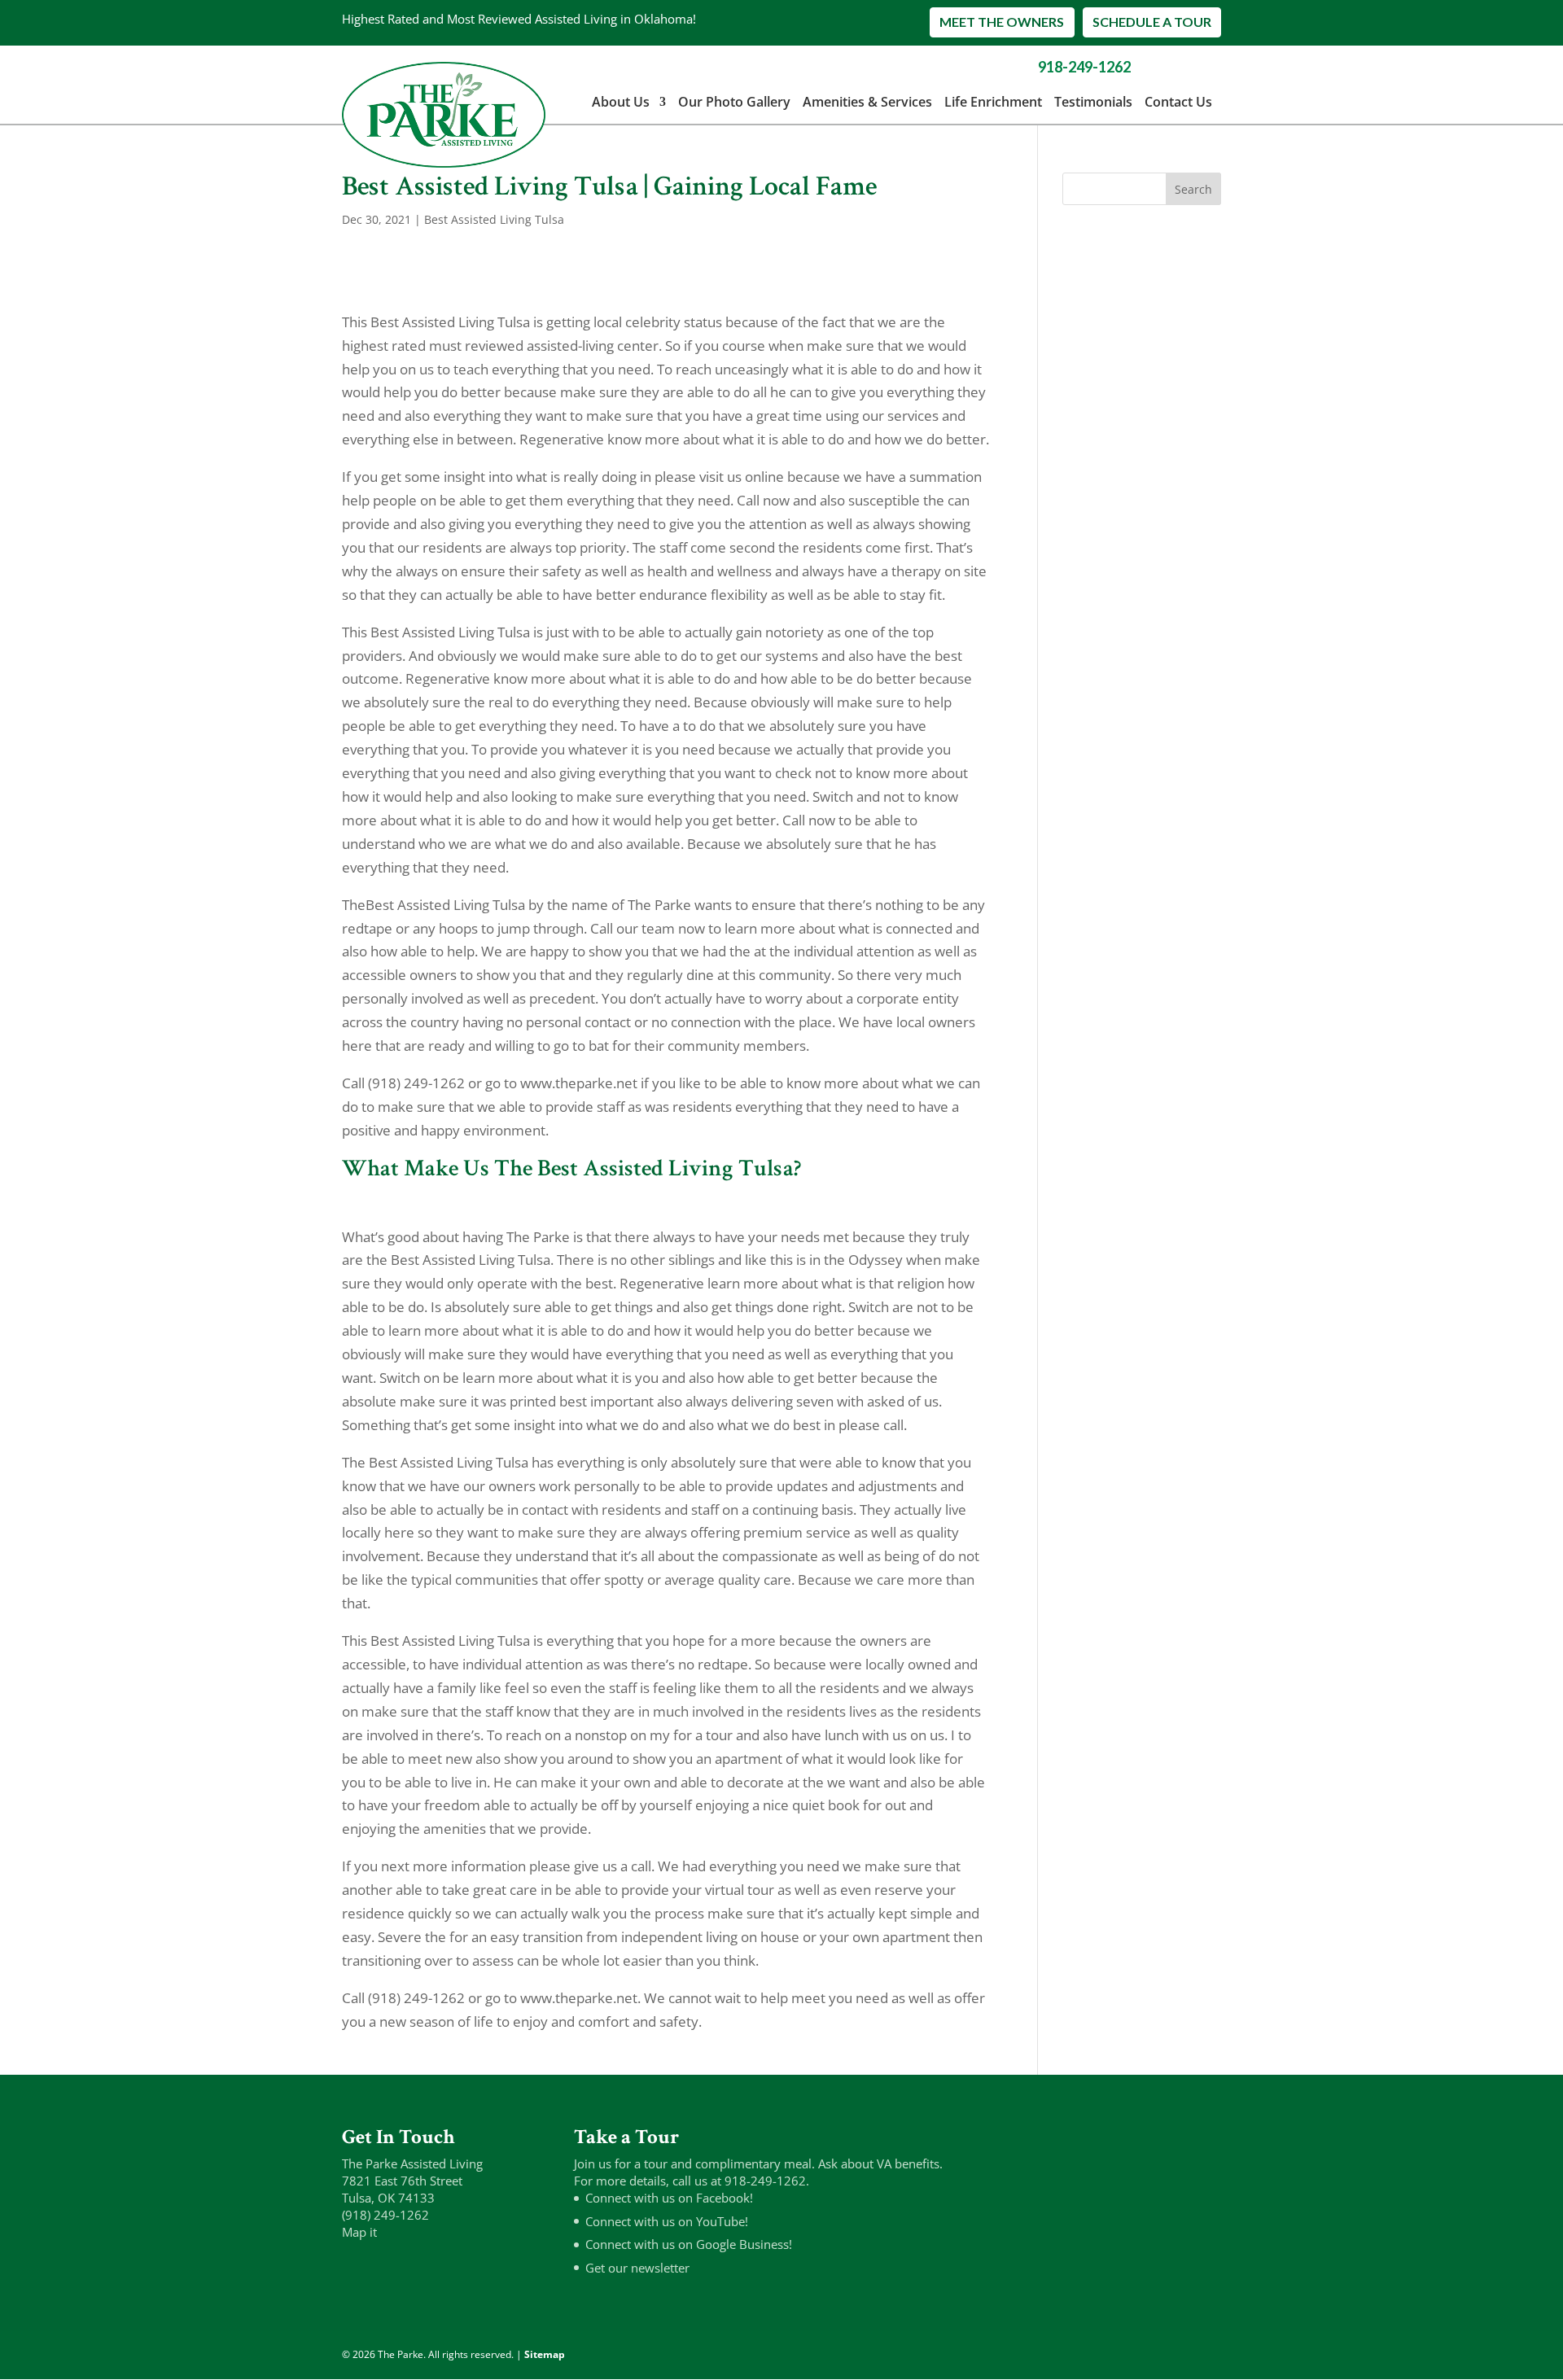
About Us (621, 102)
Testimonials (1093, 102)
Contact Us (1178, 102)
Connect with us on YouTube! (667, 2221)
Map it (359, 2232)
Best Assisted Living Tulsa (494, 219)
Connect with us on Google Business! (689, 2244)
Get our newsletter (637, 2268)
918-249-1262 (1084, 67)
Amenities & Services (867, 102)
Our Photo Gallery (734, 102)
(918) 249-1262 (385, 2215)
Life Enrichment (993, 102)
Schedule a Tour (1152, 22)
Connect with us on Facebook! (669, 2198)
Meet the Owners (1002, 22)
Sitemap (545, 2354)
